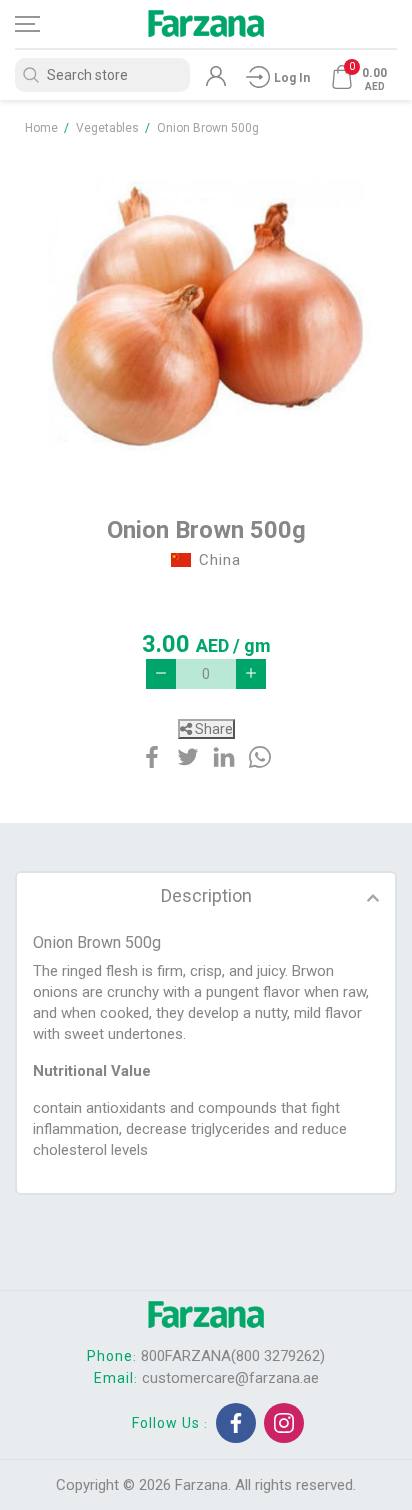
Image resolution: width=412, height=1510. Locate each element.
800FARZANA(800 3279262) (233, 1356)
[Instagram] (284, 1423)
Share (212, 729)
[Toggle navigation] (45, 24)
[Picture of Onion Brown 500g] (205, 316)
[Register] (216, 81)
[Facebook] (236, 1423)
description (206, 895)
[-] (161, 674)
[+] (251, 674)
